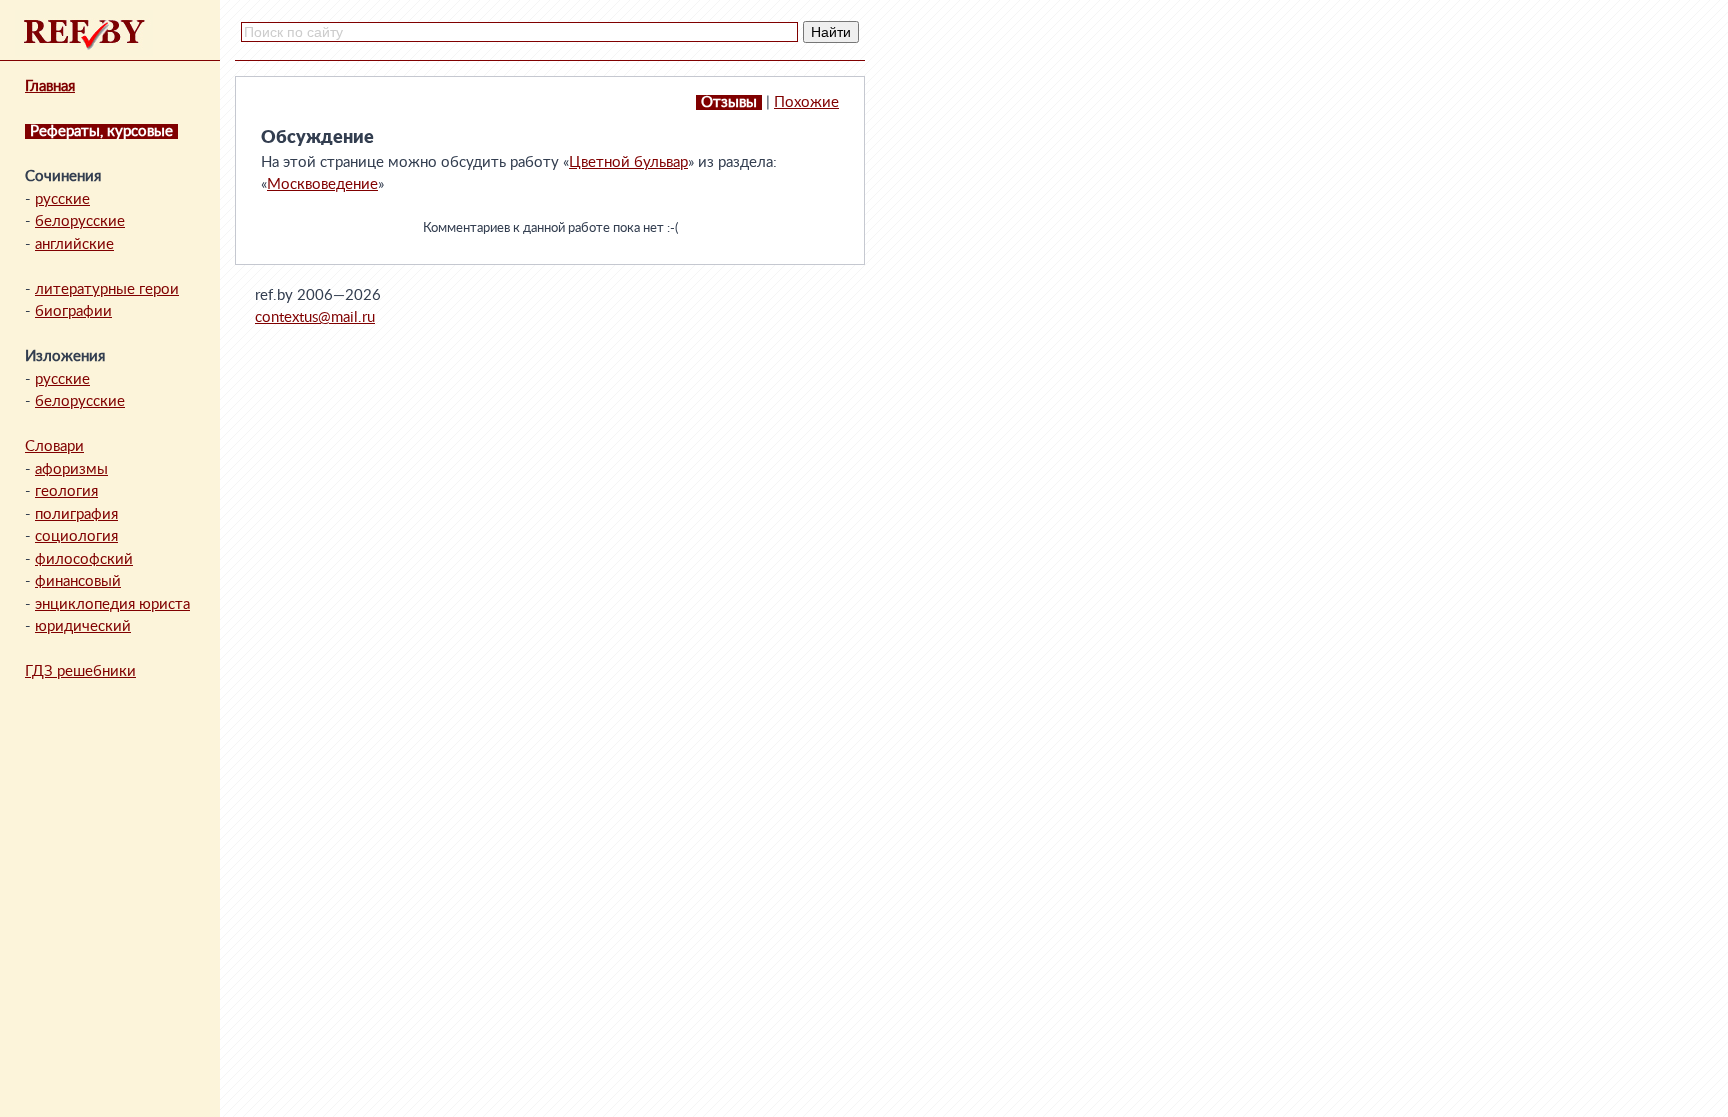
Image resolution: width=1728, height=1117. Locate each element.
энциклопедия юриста (112, 604)
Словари (54, 446)
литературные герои (107, 289)
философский (84, 559)
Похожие (806, 102)
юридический (83, 626)
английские (74, 244)
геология (66, 491)
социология (76, 536)
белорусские (80, 221)
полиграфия (76, 514)
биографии (73, 311)
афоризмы (71, 469)
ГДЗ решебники (80, 671)
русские (62, 199)
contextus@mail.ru (315, 317)
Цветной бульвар (628, 162)
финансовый (78, 581)
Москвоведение (322, 184)
